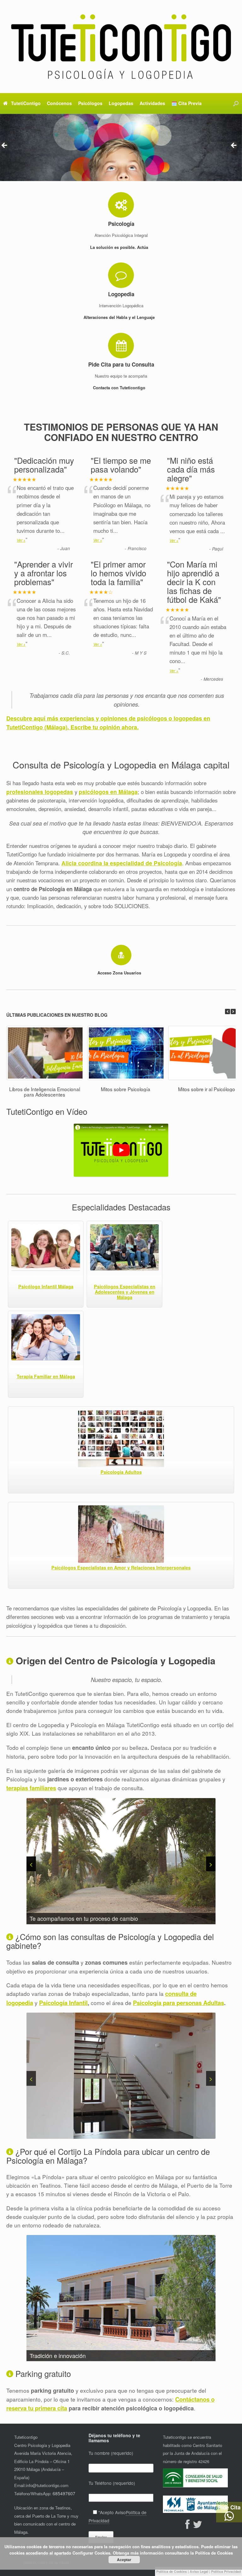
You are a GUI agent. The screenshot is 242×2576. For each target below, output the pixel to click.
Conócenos (59, 103)
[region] (121, 147)
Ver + (21, 540)
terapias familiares (31, 1788)
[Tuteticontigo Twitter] (199, 2526)
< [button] (5, 146)
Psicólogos (90, 103)
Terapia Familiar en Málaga (46, 1376)
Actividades (152, 103)
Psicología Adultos (121, 1472)
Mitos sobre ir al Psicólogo (207, 1089)
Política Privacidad (226, 2571)
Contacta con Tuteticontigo (120, 388)
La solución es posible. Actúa (120, 247)
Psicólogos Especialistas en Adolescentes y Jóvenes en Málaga (125, 1292)
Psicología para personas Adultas (179, 2003)
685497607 (64, 2493)
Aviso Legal (199, 2571)
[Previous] (228, 1012)
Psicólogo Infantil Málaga (46, 1286)
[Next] (233, 1012)
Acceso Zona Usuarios (120, 973)
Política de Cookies (172, 2571)
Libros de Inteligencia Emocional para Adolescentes (45, 1092)
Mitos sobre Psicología (126, 1089)
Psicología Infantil (63, 2003)
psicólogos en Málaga (108, 792)
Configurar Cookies (91, 2553)
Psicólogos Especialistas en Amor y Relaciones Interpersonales (121, 1567)
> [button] (234, 146)
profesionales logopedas (40, 792)
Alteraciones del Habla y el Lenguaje (120, 317)
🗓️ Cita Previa (187, 103)
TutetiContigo (26, 103)
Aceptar (124, 2560)
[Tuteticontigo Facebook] (189, 2526)
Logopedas (121, 103)
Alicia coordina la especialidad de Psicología (122, 863)
